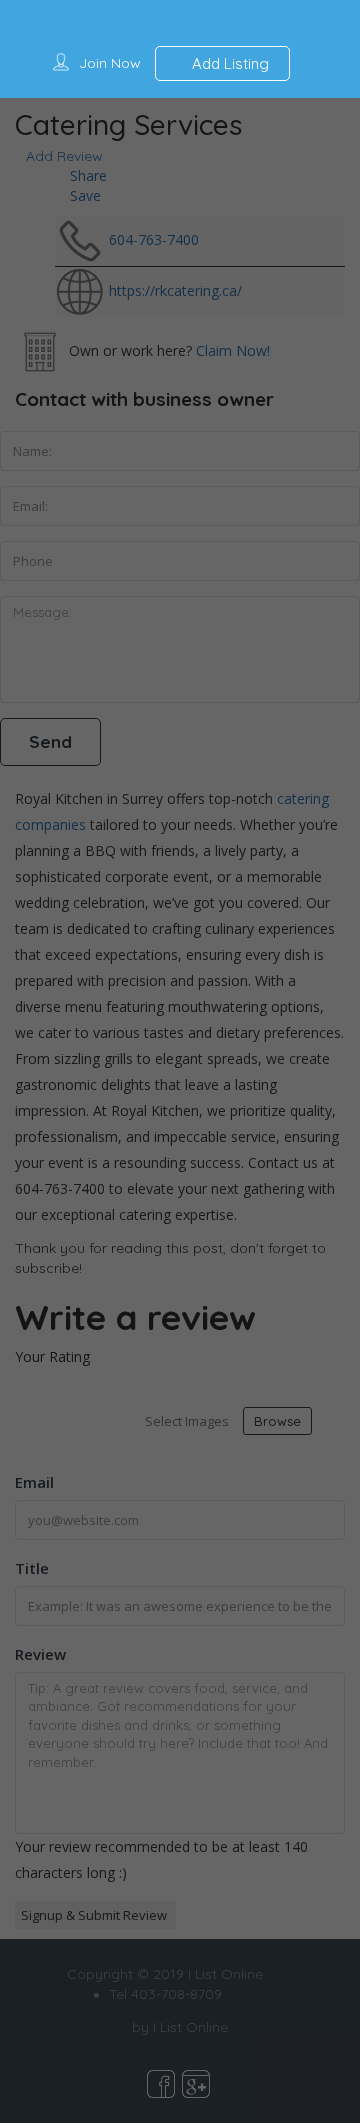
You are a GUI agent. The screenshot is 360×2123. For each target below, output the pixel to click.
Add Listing (228, 63)
